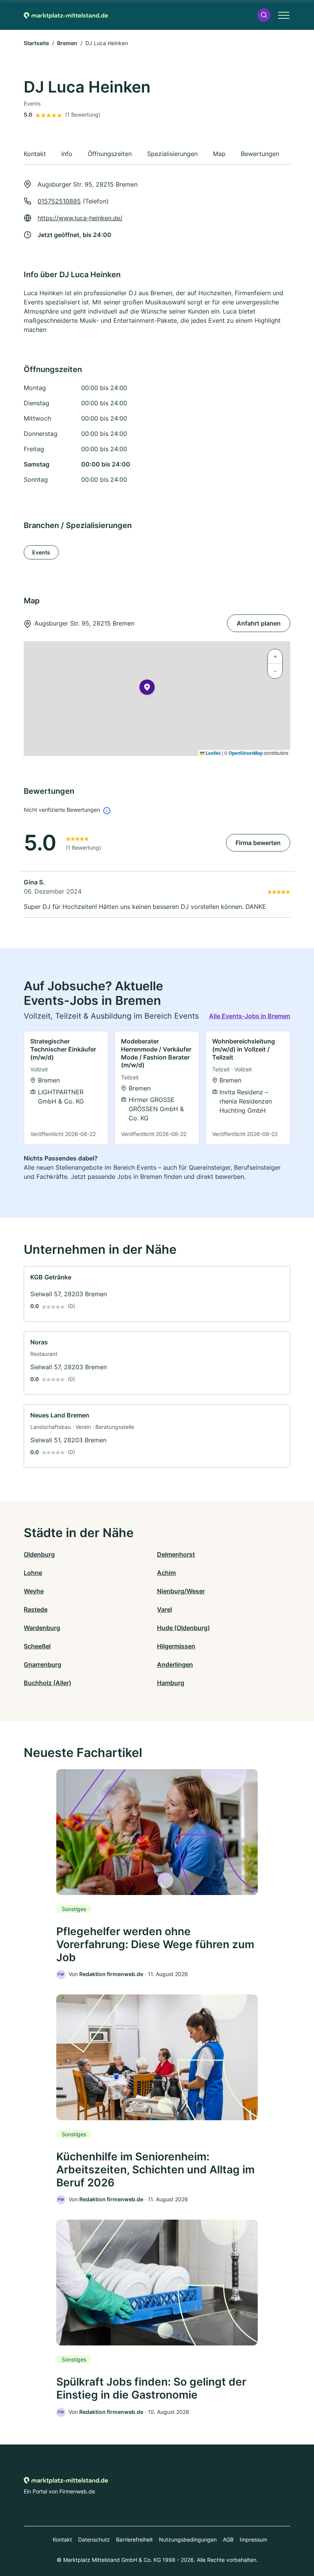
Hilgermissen (176, 1646)
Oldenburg (39, 1554)
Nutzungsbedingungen (188, 2539)
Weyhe (34, 1591)
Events (41, 552)
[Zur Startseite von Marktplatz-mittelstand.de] (66, 15)
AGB (228, 2539)
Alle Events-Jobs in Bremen (250, 1016)
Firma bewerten (258, 843)
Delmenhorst (176, 1554)
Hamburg (171, 1683)
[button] (264, 15)
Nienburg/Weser (181, 1591)
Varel (164, 1609)
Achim (166, 1573)
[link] (66, 1088)
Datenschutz (94, 2539)
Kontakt (62, 2539)
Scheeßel (37, 1646)
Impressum (253, 2539)
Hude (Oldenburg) (183, 1628)
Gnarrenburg (43, 1664)
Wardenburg (42, 1628)
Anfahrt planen (259, 623)
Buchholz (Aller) (47, 1683)
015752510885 (59, 201)
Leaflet (213, 753)
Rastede (36, 1609)
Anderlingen (175, 1664)
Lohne (33, 1573)
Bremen (67, 43)
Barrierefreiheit (134, 2539)
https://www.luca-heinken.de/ (80, 218)
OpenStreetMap (246, 753)
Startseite (36, 43)
